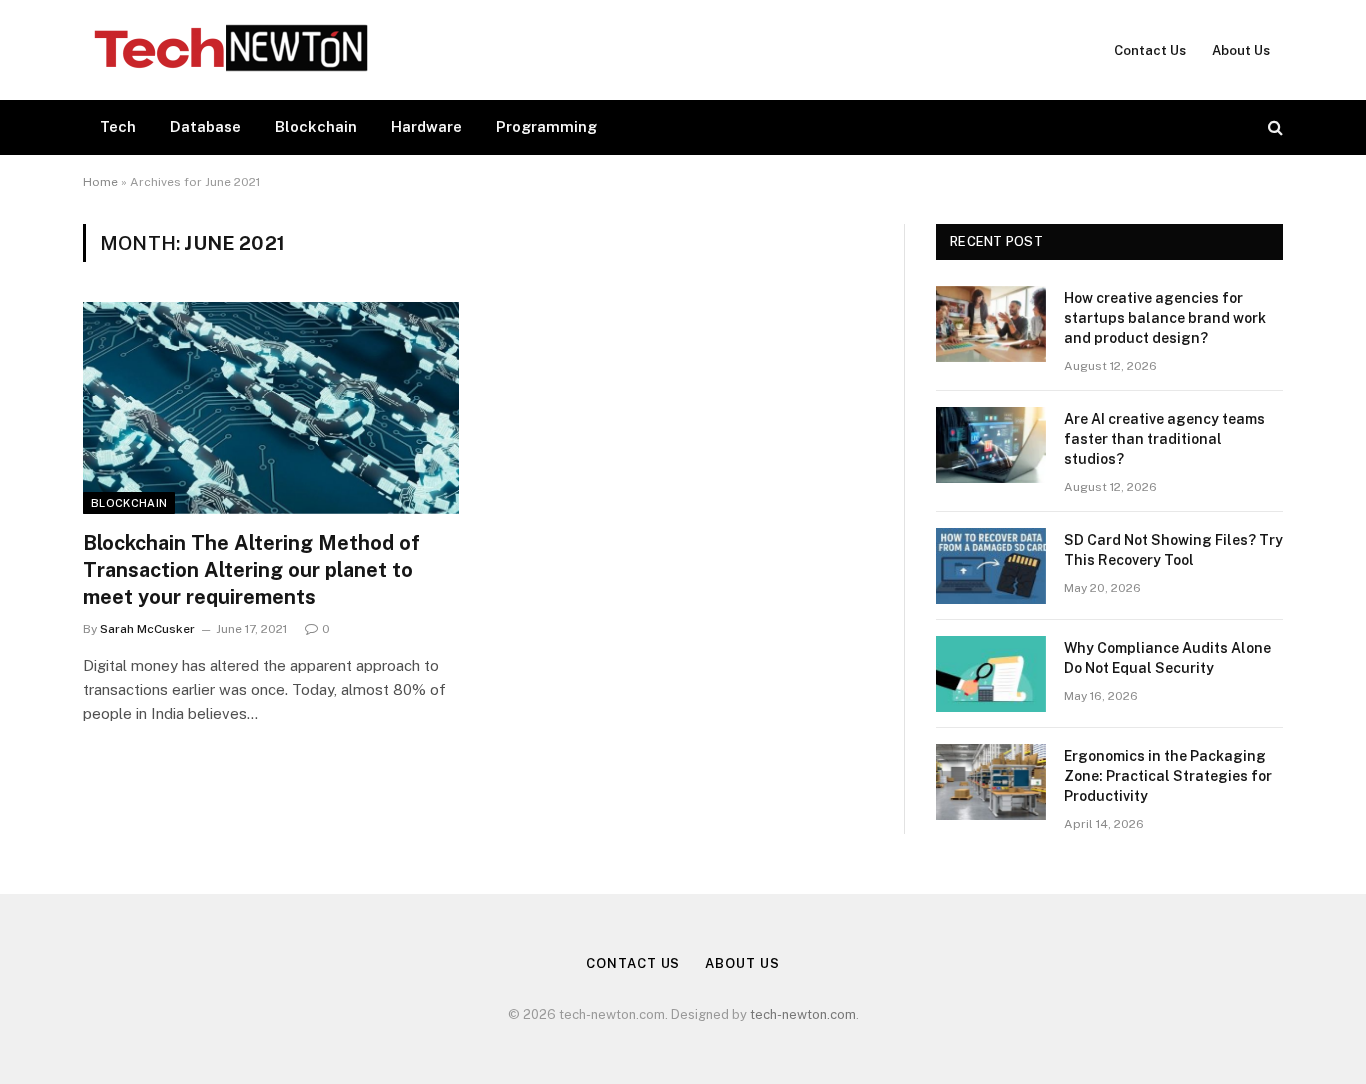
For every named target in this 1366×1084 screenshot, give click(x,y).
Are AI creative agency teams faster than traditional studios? (1164, 439)
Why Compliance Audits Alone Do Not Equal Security (1167, 658)
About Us (1241, 50)
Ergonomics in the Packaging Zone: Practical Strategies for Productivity (1168, 776)
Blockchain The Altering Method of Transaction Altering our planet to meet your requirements (251, 570)
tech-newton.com (803, 1014)
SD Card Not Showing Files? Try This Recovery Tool (1173, 550)
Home (100, 182)
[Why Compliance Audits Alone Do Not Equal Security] (991, 674)
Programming (546, 126)
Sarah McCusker (147, 629)
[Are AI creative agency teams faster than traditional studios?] (991, 445)
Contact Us (1150, 50)
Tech (118, 126)
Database (205, 126)
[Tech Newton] (231, 50)
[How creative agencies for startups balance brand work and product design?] (991, 324)
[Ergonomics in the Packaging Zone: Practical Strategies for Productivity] (991, 782)
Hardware (426, 126)
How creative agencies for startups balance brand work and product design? (1165, 318)
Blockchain (316, 126)
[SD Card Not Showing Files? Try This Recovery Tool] (991, 566)
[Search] (1273, 127)
